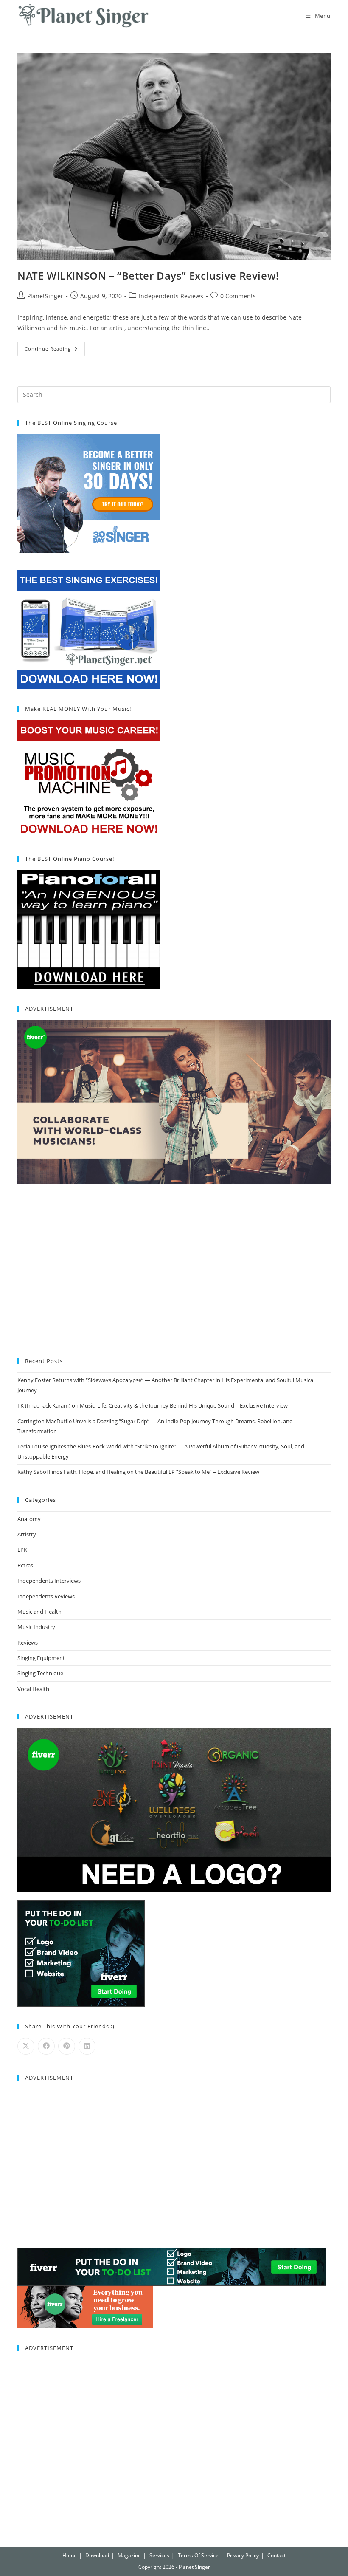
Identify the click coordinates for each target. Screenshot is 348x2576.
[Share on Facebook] (46, 2046)
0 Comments (238, 296)
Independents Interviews (49, 1581)
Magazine (129, 2555)
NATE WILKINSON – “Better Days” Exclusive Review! (148, 276)
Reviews (28, 1643)
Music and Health (39, 1612)
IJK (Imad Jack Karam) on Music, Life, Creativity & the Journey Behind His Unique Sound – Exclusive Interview (153, 1405)
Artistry (27, 1534)
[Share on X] (26, 2046)
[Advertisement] (174, 1272)
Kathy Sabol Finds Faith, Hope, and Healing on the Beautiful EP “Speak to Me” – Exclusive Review (138, 1472)
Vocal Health (33, 1689)
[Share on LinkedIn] (87, 2046)
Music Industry (36, 1627)
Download (97, 2555)
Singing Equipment (41, 1658)
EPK (22, 1550)
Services (159, 2555)
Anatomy (29, 1519)
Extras (25, 1565)
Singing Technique (40, 1673)
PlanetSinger (45, 296)
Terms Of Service (198, 2555)
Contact (276, 2555)
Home (70, 2555)
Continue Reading (55, 347)
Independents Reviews (171, 296)
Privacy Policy (243, 2555)
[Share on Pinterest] (67, 2046)
